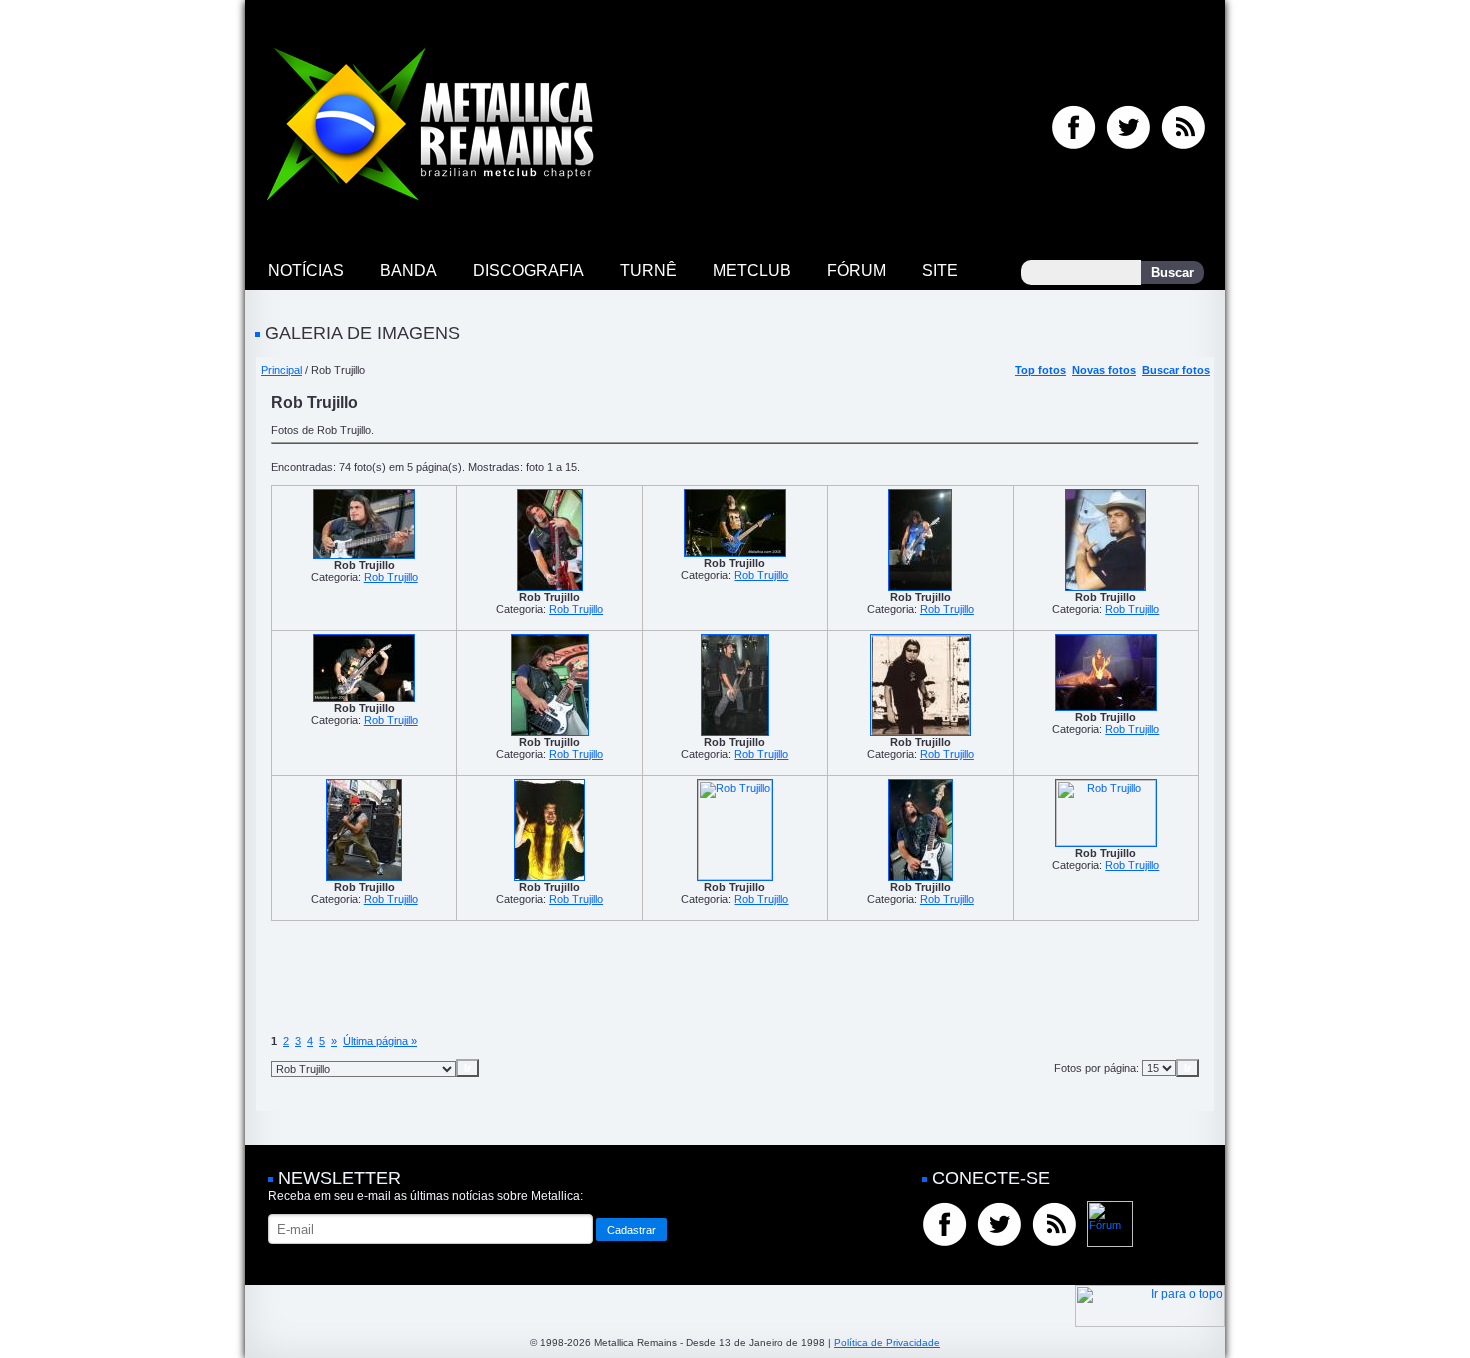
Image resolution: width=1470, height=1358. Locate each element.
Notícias (306, 270)
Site (940, 270)
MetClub (752, 270)
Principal (281, 370)
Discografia (528, 270)
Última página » (380, 1041)
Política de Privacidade (887, 1342)
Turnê (648, 270)
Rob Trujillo (391, 577)
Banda (408, 270)
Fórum (856, 270)
